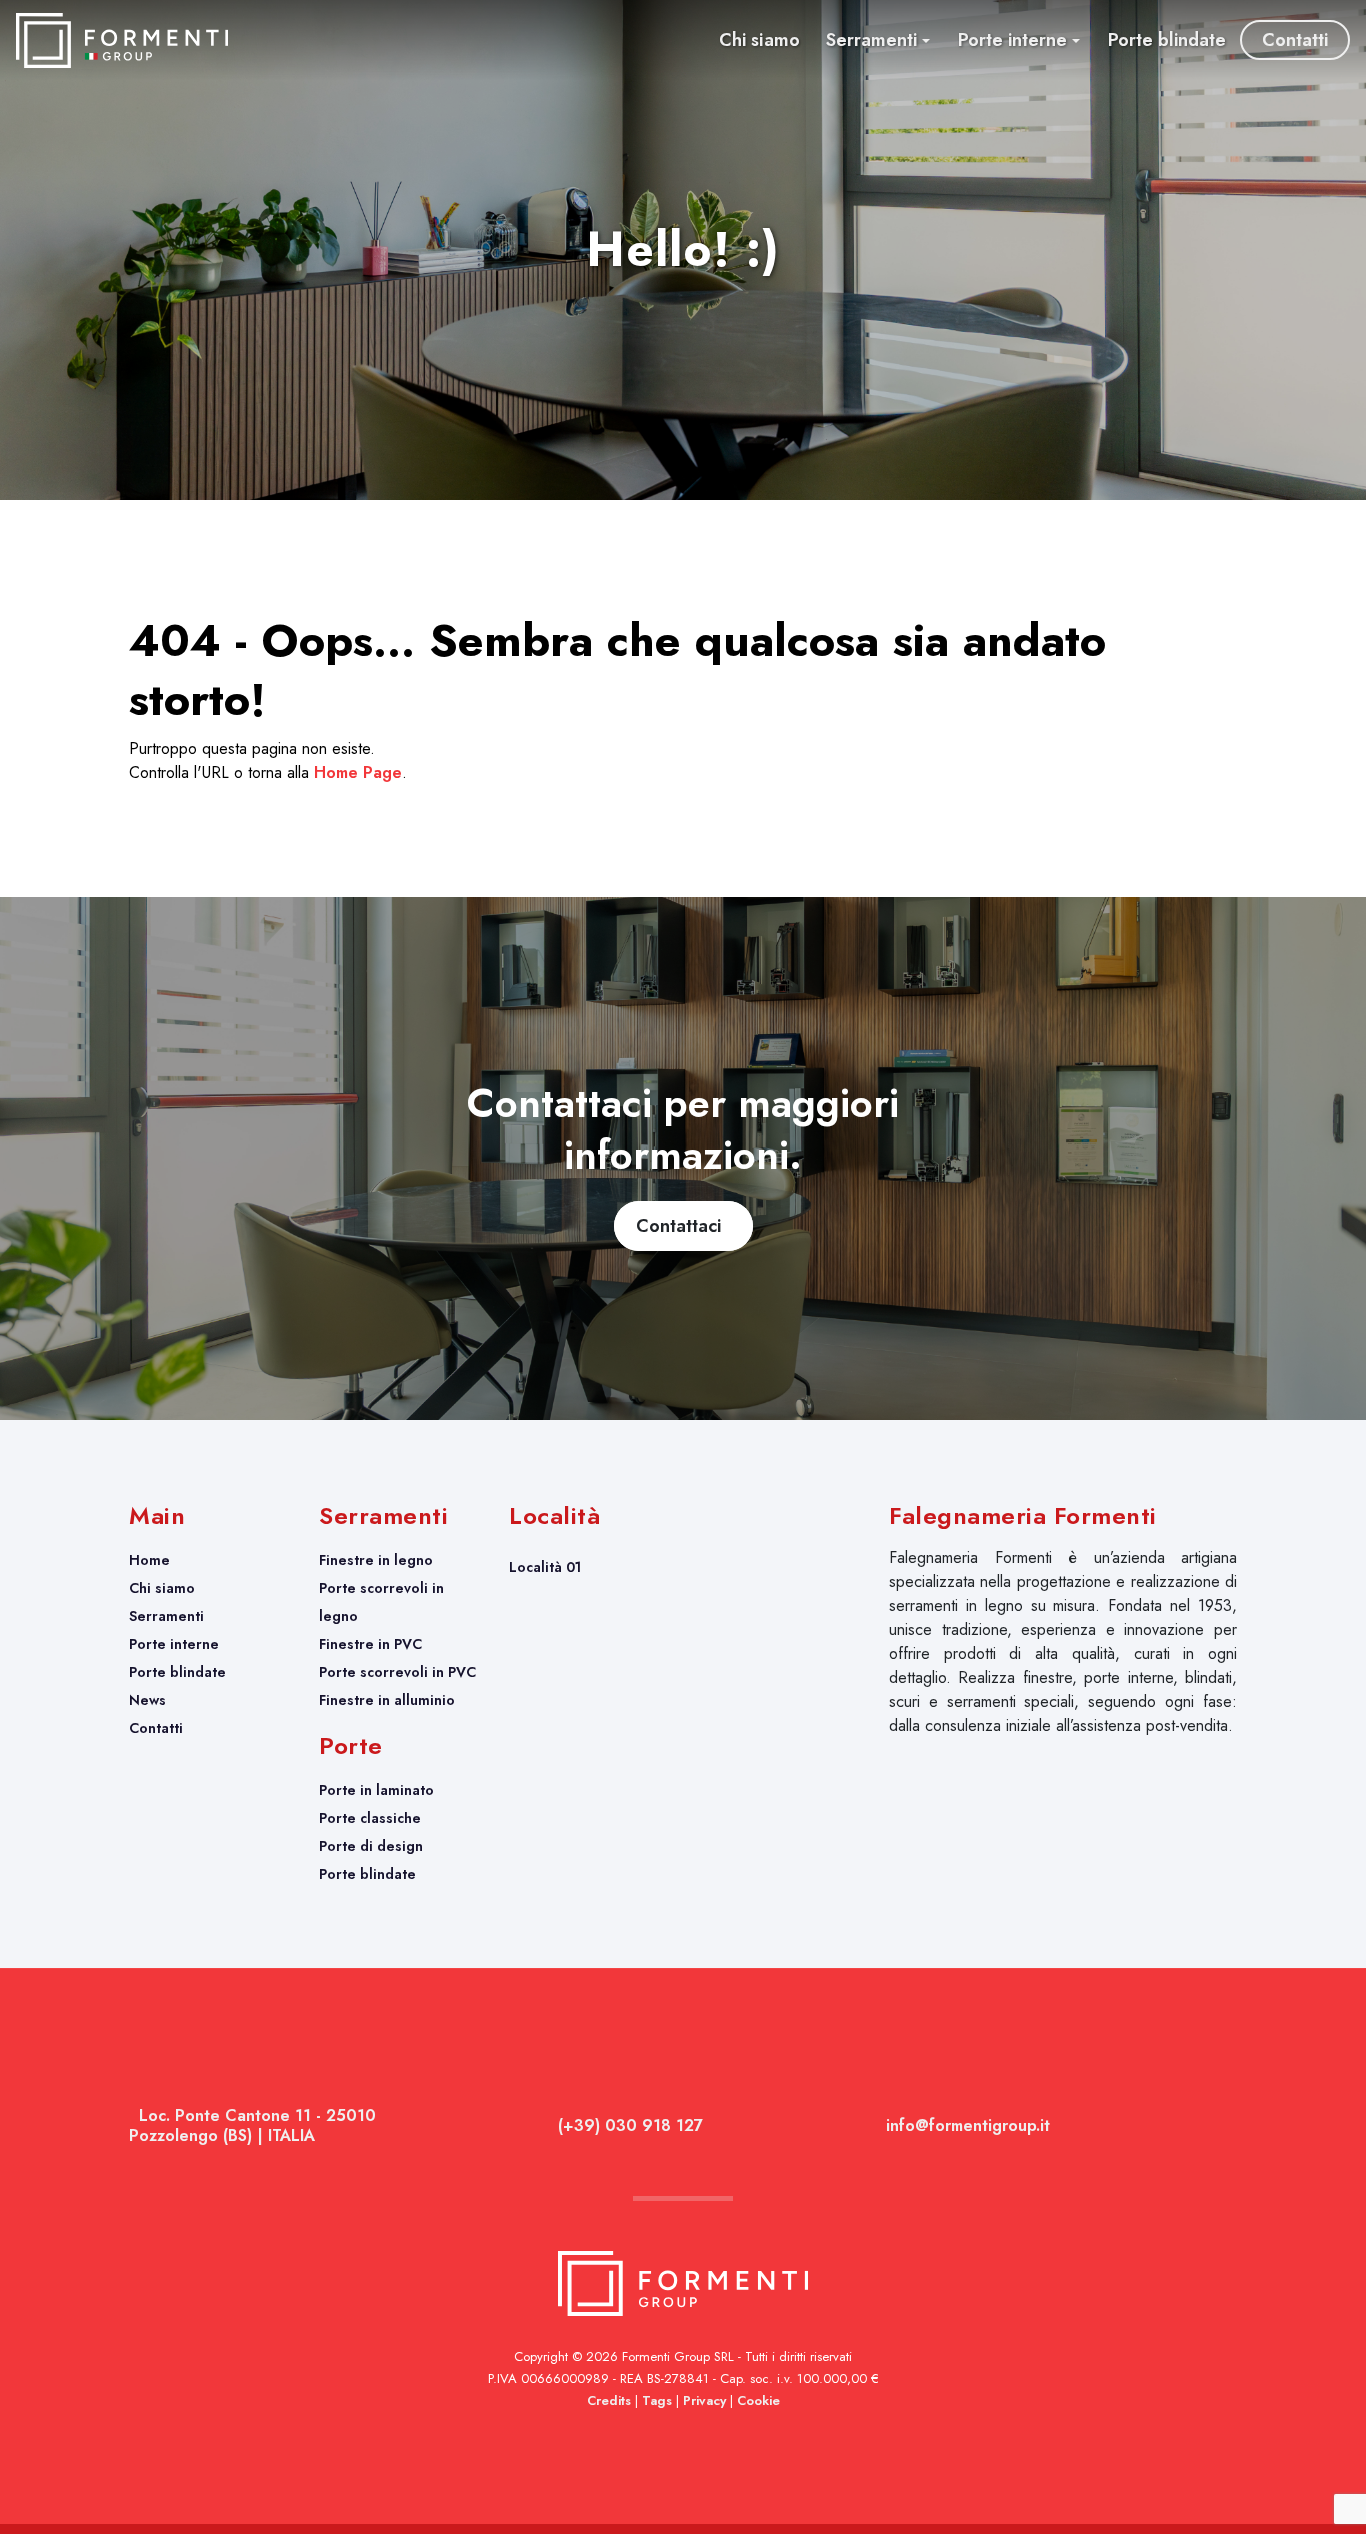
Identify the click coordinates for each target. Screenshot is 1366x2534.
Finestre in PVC (370, 1644)
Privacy (704, 2400)
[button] (878, 40)
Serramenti (166, 1616)
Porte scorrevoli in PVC (397, 1672)
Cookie (758, 2400)
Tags (657, 2400)
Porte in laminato (376, 1790)
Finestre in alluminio (387, 1700)
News (147, 1700)
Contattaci (683, 1226)
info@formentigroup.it (965, 2125)
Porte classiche (370, 1818)
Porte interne (174, 1644)
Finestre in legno (376, 1560)
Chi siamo (162, 1588)
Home (149, 1560)
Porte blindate (177, 1672)
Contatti (156, 1728)
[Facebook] (1224, 2128)
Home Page (358, 772)
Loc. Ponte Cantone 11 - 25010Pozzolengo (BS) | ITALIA (252, 2125)
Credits (609, 2400)
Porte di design (371, 1846)
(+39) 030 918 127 (628, 2125)
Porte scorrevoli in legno (381, 1602)
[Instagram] (1229, 2128)
